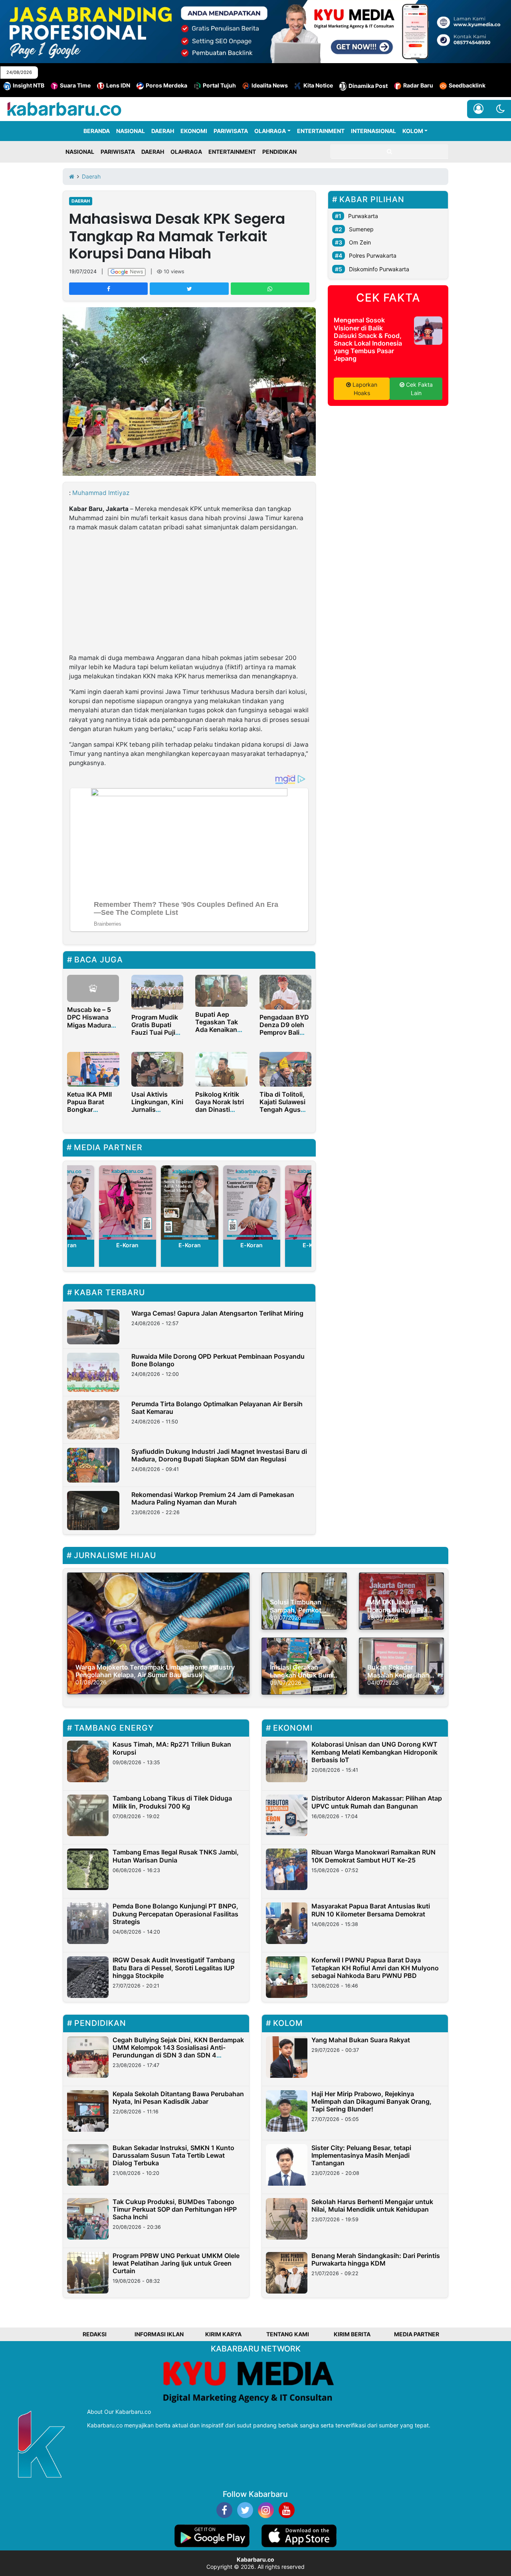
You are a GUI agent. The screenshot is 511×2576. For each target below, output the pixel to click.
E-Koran (127, 1245)
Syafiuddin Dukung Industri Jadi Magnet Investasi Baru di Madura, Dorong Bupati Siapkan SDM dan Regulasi (219, 1455)
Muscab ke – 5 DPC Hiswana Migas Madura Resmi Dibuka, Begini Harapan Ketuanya (90, 1029)
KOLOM (413, 131)
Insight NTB (29, 85)
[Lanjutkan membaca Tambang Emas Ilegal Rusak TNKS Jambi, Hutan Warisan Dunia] (88, 1869)
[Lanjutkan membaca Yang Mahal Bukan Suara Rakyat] (287, 2057)
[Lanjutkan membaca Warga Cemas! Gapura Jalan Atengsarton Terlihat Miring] (93, 1327)
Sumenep (361, 229)
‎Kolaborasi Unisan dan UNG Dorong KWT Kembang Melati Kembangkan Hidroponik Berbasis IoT (374, 1752)
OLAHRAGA (270, 131)
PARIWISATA (231, 131)
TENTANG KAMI (288, 2334)
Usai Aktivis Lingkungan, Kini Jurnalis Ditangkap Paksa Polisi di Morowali (157, 1113)
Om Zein (360, 242)
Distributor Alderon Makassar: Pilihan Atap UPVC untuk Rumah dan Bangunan (377, 1802)
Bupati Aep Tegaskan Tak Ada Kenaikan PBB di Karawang (217, 1030)
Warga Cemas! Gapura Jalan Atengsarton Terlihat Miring (217, 1313)
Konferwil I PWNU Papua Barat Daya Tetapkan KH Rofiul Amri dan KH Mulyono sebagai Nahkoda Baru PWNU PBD (375, 1968)
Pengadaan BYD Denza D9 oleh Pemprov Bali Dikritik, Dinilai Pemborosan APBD (284, 1036)
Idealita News (270, 85)
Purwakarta (363, 216)
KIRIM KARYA (223, 2334)
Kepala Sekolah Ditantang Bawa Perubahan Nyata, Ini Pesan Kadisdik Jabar (178, 2098)
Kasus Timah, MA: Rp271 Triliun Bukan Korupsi (172, 1748)
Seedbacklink (467, 85)
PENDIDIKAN (279, 152)
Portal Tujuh (219, 85)
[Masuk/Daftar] (478, 109)
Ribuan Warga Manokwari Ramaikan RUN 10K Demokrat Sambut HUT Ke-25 (373, 1856)
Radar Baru (418, 85)
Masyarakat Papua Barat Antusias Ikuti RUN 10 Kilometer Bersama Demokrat (371, 1910)
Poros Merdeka (166, 85)
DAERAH (163, 131)
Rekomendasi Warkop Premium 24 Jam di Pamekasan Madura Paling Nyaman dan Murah (213, 1498)
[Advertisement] (189, 594)
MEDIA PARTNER (417, 2334)
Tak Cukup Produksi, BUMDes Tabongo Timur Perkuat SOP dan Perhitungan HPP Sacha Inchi (175, 2209)
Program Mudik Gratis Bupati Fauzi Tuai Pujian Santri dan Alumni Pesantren (157, 1036)
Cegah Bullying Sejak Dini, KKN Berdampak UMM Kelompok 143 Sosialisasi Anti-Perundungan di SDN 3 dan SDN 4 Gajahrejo (178, 2051)
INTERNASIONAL (373, 131)
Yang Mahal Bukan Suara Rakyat (361, 2040)
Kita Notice (318, 85)
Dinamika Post (368, 86)
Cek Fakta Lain (419, 389)
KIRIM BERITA (352, 2334)
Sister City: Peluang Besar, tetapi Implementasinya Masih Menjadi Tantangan (361, 2155)
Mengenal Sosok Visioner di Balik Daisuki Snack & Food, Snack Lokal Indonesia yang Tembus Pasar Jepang (368, 339)
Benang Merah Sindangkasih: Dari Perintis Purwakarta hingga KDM (376, 2259)
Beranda (97, 131)
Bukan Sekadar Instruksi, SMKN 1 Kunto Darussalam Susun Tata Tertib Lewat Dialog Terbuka (173, 2155)
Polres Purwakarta (373, 255)
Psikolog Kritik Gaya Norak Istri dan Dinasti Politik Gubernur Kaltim (220, 1110)
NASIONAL (131, 131)
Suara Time (75, 85)
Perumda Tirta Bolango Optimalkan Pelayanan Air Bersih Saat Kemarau (217, 1408)
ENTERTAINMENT (321, 131)
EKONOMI (194, 131)
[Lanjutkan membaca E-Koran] (127, 1203)
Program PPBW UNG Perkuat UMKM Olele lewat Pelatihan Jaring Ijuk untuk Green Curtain (176, 2263)
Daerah (81, 201)
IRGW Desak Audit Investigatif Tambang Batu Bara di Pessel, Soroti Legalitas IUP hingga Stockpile (174, 1968)
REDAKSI (95, 2334)
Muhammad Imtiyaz (101, 493)
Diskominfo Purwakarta (379, 269)
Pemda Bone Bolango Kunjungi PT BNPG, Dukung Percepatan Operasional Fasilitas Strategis (175, 1914)
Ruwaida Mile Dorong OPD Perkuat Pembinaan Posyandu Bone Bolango (218, 1360)
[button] (500, 109)
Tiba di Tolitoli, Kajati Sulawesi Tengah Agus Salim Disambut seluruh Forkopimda (283, 1113)
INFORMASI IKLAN (159, 2334)
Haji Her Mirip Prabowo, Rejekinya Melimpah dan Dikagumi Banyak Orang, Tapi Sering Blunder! (371, 2101)
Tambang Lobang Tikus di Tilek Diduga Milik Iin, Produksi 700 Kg (172, 1802)
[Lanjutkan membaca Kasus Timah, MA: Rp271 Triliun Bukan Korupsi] (88, 1761)
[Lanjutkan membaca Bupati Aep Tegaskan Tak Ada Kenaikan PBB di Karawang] (221, 990)
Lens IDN (118, 85)
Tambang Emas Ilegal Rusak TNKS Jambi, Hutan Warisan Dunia (176, 1856)
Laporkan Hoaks (364, 389)
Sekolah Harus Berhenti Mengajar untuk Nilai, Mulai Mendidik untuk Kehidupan (372, 2205)
